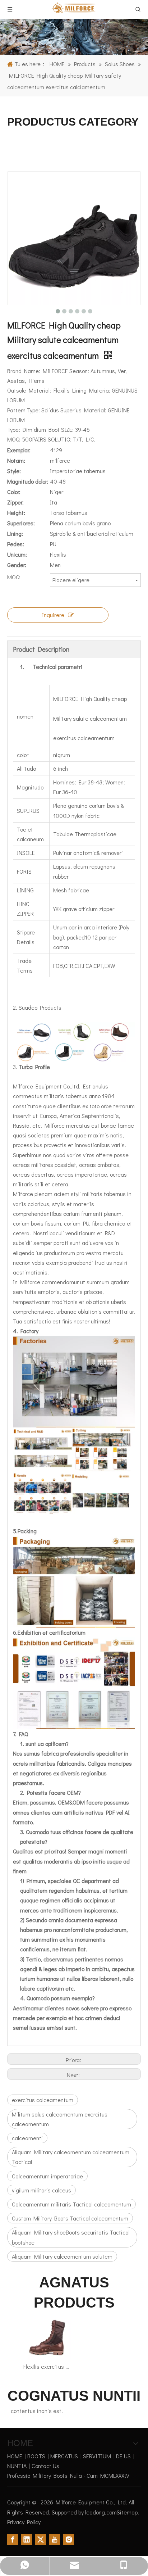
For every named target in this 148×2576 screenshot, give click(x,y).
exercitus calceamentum (43, 2100)
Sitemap (127, 2512)
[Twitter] (41, 2539)
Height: (16, 513)
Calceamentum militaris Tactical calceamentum (71, 2204)
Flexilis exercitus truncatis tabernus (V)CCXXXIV (47, 2366)
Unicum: (17, 554)
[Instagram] (69, 2539)
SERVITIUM (97, 2456)
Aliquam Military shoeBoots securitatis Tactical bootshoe (71, 2237)
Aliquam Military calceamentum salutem (62, 2256)
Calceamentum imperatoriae (47, 2176)
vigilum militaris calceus (41, 2190)
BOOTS (36, 2456)
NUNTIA (17, 2466)
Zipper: (15, 502)
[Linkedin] (27, 2539)
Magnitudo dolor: (28, 481)
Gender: (17, 565)
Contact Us (45, 2466)
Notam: (16, 460)
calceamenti (27, 2138)
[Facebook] (13, 2539)
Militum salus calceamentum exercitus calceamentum (60, 2119)
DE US (123, 2456)
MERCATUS (64, 2456)
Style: (14, 471)
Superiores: (21, 523)
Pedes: (16, 544)
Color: (14, 492)
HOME (15, 2456)
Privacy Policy (24, 2522)
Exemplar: (19, 450)
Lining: (15, 533)
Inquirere (53, 615)
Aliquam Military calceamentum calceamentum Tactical (71, 2157)
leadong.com (101, 2512)
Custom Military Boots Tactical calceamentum (70, 2218)
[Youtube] (55, 2539)
